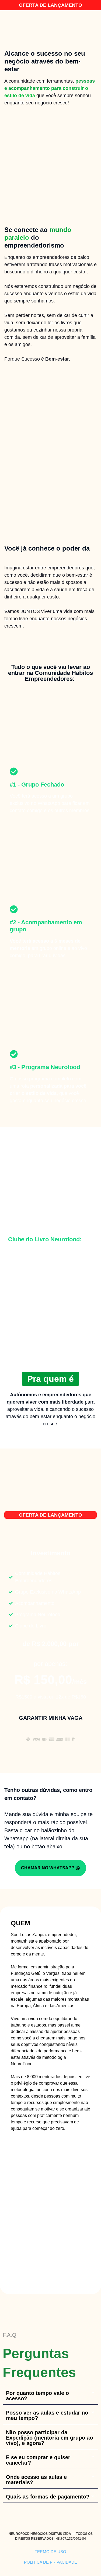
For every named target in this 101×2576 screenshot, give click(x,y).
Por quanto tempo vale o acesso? (37, 2396)
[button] (50, 2396)
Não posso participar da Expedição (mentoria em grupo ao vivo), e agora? (49, 2438)
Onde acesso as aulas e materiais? (36, 2480)
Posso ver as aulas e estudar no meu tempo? (47, 2415)
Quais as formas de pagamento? (48, 2497)
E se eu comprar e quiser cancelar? (38, 2460)
